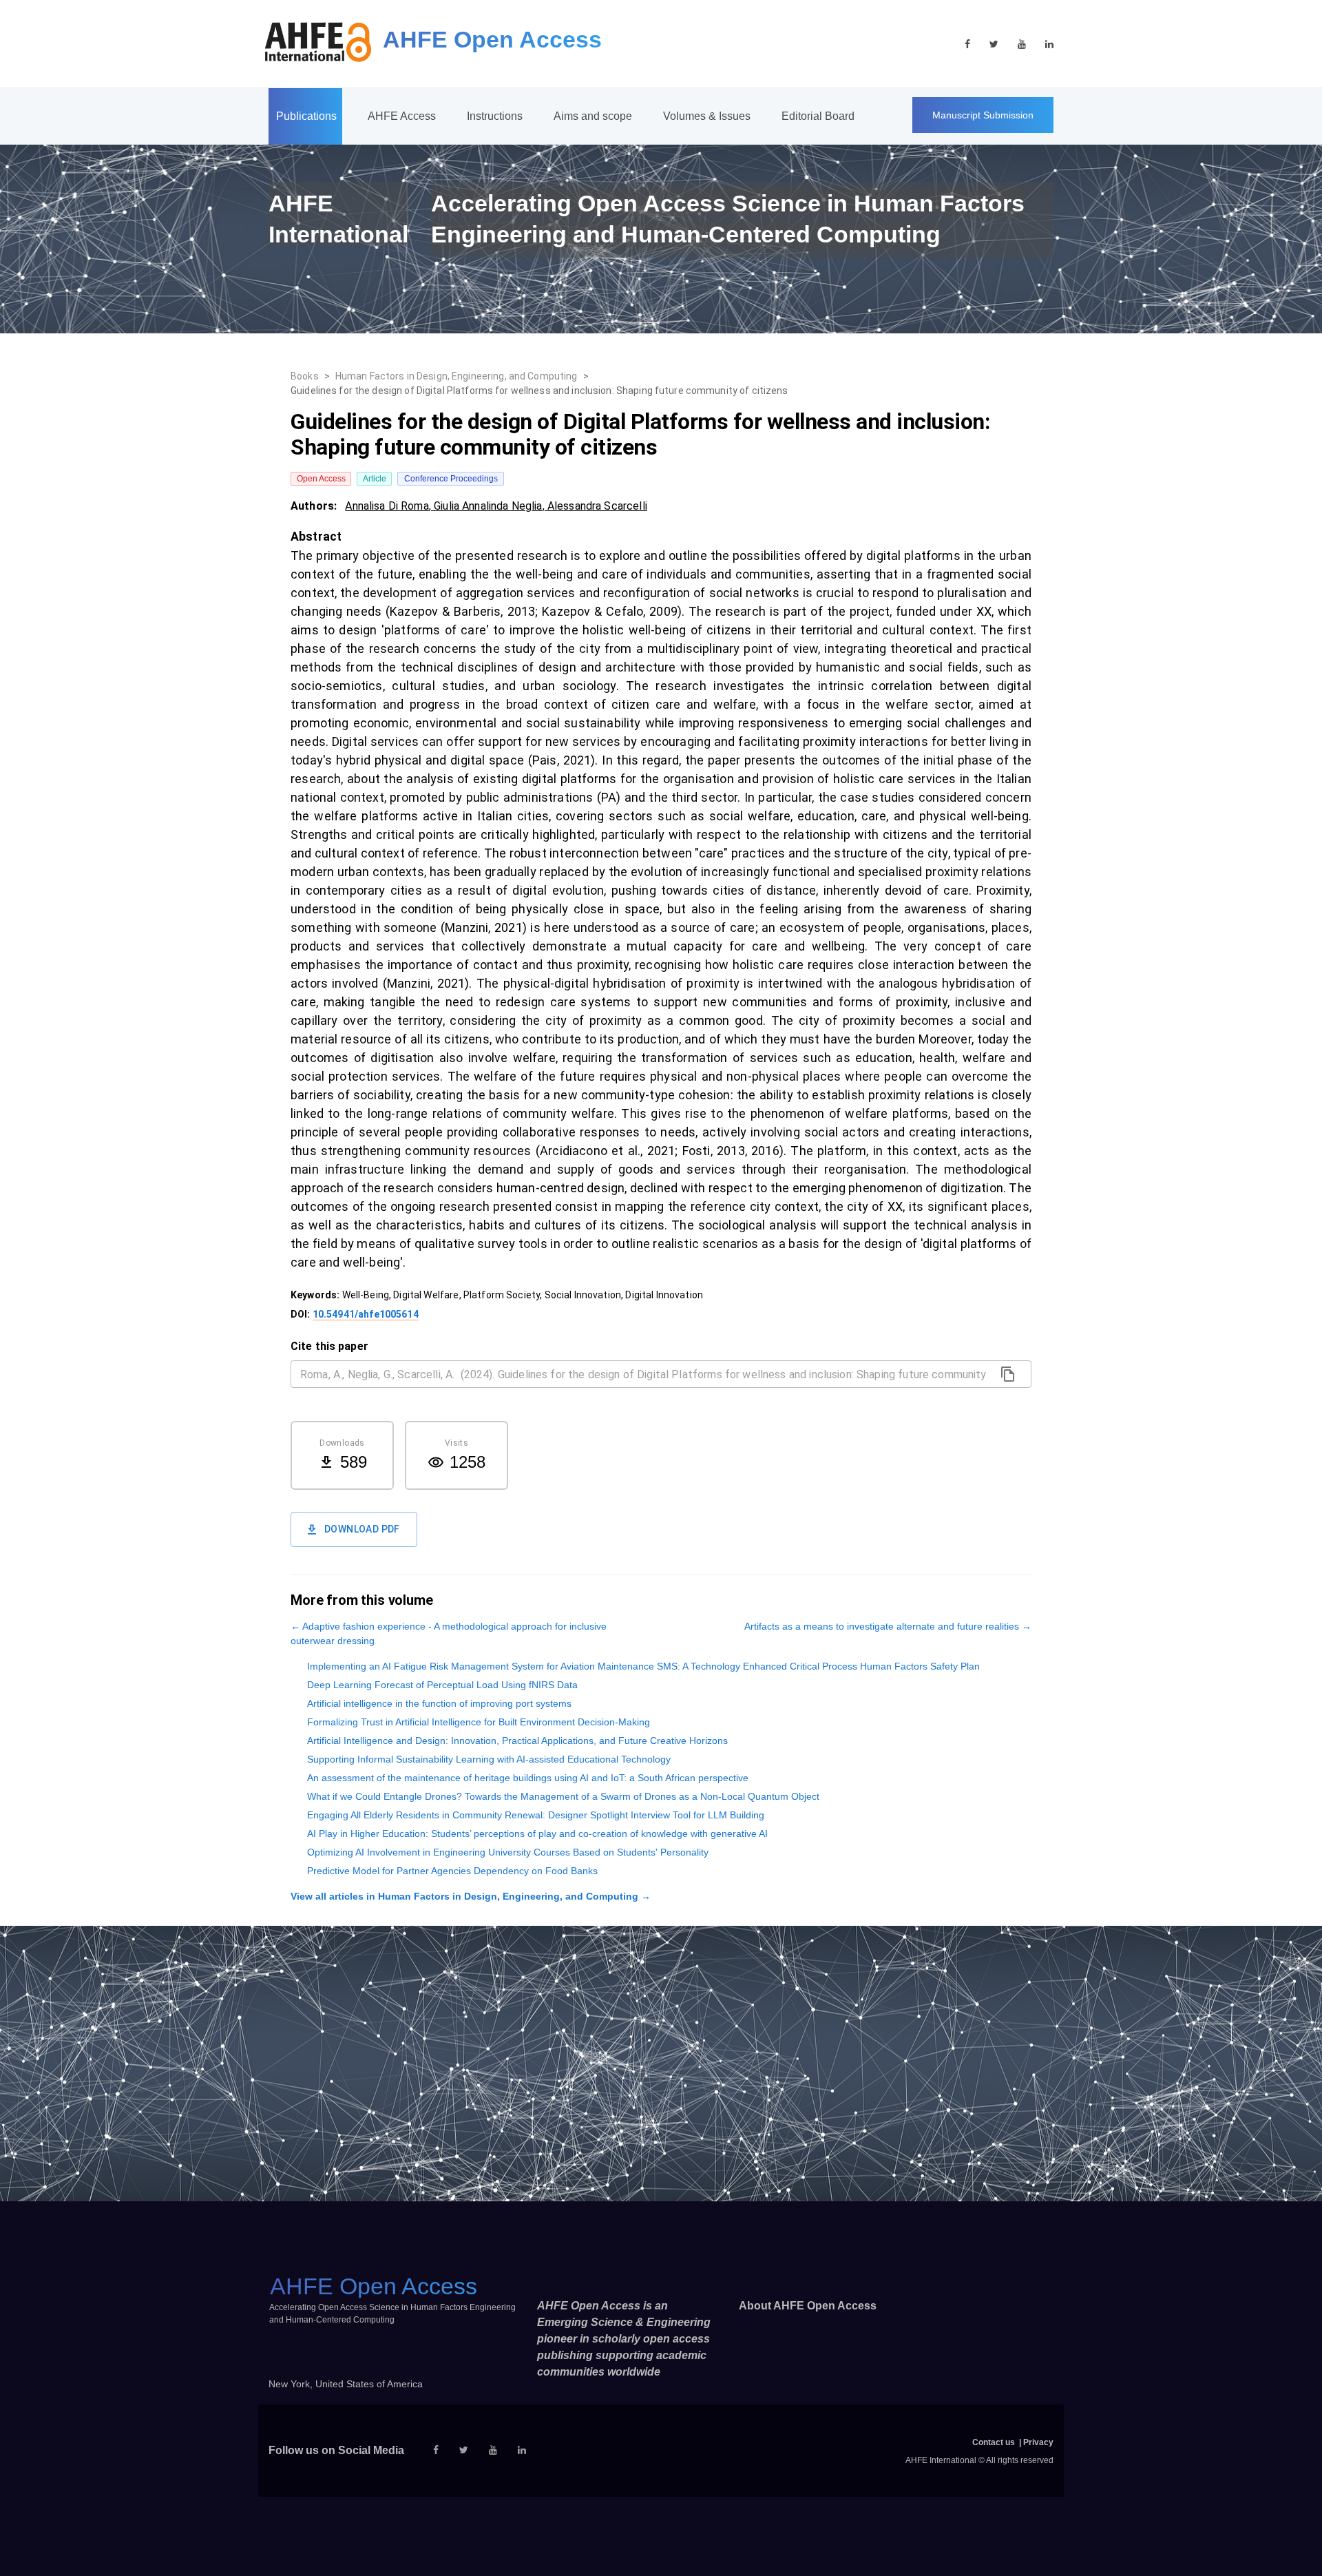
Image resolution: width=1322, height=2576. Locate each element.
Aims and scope (593, 116)
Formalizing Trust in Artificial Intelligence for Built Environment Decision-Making (479, 1722)
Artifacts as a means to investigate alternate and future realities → (888, 1626)
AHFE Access (402, 116)
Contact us (994, 2442)
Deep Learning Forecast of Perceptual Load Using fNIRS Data (442, 1685)
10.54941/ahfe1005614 (366, 1314)
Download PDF (362, 1529)
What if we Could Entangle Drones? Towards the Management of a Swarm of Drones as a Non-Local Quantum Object (563, 1796)
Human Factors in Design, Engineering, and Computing (457, 376)
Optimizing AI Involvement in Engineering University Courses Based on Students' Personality (508, 1852)
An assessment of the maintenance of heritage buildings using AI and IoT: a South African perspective (528, 1778)
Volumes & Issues (707, 116)
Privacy (1038, 2442)
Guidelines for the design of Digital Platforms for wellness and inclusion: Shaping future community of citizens (539, 391)
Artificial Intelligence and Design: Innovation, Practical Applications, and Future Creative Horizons (517, 1741)
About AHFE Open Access (808, 2306)
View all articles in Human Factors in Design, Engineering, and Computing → (471, 1896)
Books (305, 376)
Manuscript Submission (983, 115)
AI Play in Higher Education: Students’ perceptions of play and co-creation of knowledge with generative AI (537, 1834)
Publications (306, 116)
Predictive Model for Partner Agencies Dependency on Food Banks (452, 1871)
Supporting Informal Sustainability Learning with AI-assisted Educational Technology (489, 1759)
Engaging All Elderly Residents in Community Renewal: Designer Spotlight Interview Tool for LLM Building (536, 1815)
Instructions (495, 116)
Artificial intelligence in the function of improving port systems (439, 1703)
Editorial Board (818, 116)
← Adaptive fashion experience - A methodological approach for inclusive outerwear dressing (449, 1633)
